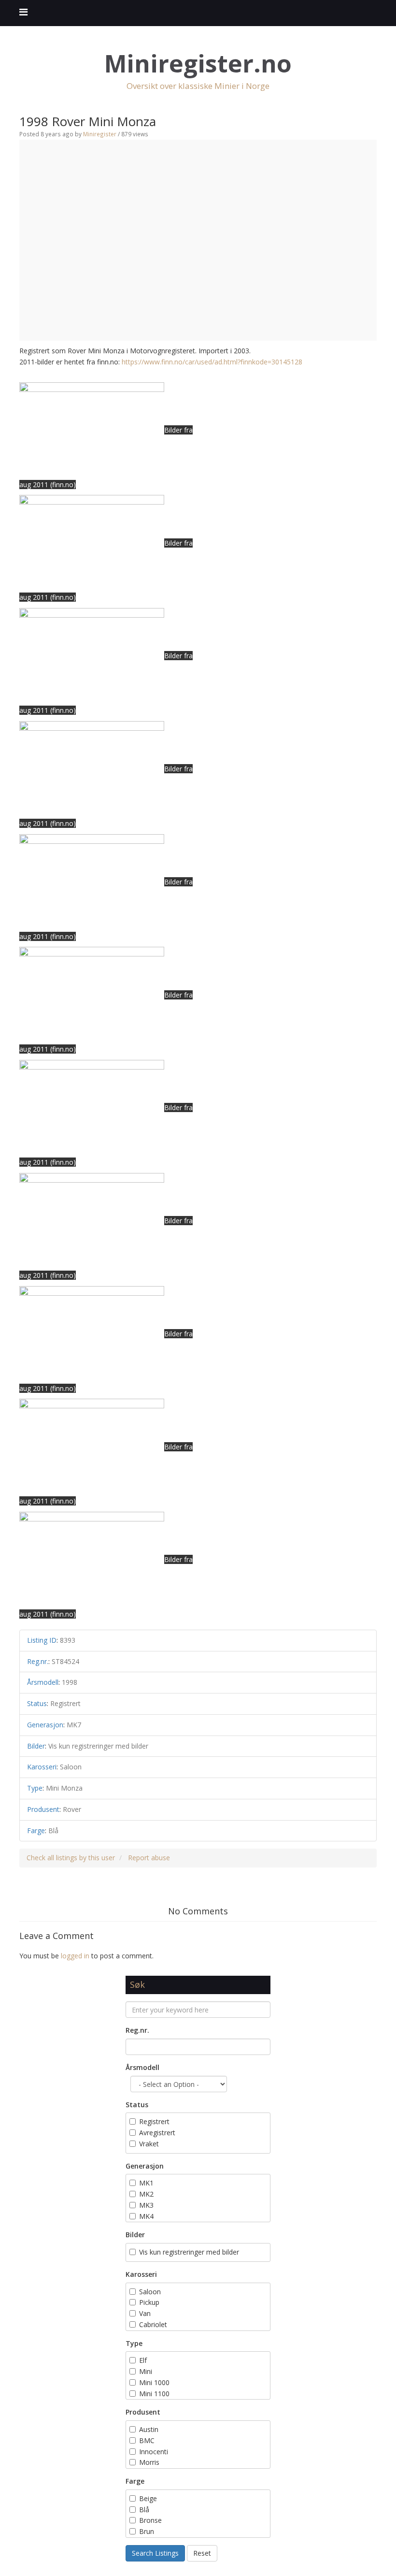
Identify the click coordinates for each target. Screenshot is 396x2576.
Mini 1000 (154, 2382)
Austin (149, 2429)
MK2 (146, 2194)
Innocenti (154, 2452)
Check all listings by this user (71, 1858)
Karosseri (141, 2274)
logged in (75, 1956)
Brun (148, 2531)
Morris (149, 2462)
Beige (148, 2498)
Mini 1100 (154, 2394)
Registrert (154, 2121)
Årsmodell (142, 2067)
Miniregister (100, 134)
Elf (143, 2360)
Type (134, 2343)
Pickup (149, 2302)
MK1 (146, 2183)
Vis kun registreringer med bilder (189, 2252)
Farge (135, 2481)
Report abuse (149, 1858)
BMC (147, 2440)
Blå (145, 2510)
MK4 (146, 2216)
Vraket (149, 2144)
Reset (202, 2553)
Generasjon (145, 2166)
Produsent (143, 2412)
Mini (146, 2371)
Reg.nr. (137, 2030)
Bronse (150, 2520)
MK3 (146, 2205)
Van (145, 2313)
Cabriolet (153, 2324)
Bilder (135, 2235)
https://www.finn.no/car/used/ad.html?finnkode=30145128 (212, 362)
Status (137, 2105)
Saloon (150, 2292)
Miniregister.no (198, 64)
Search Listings (155, 2553)
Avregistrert (157, 2133)
